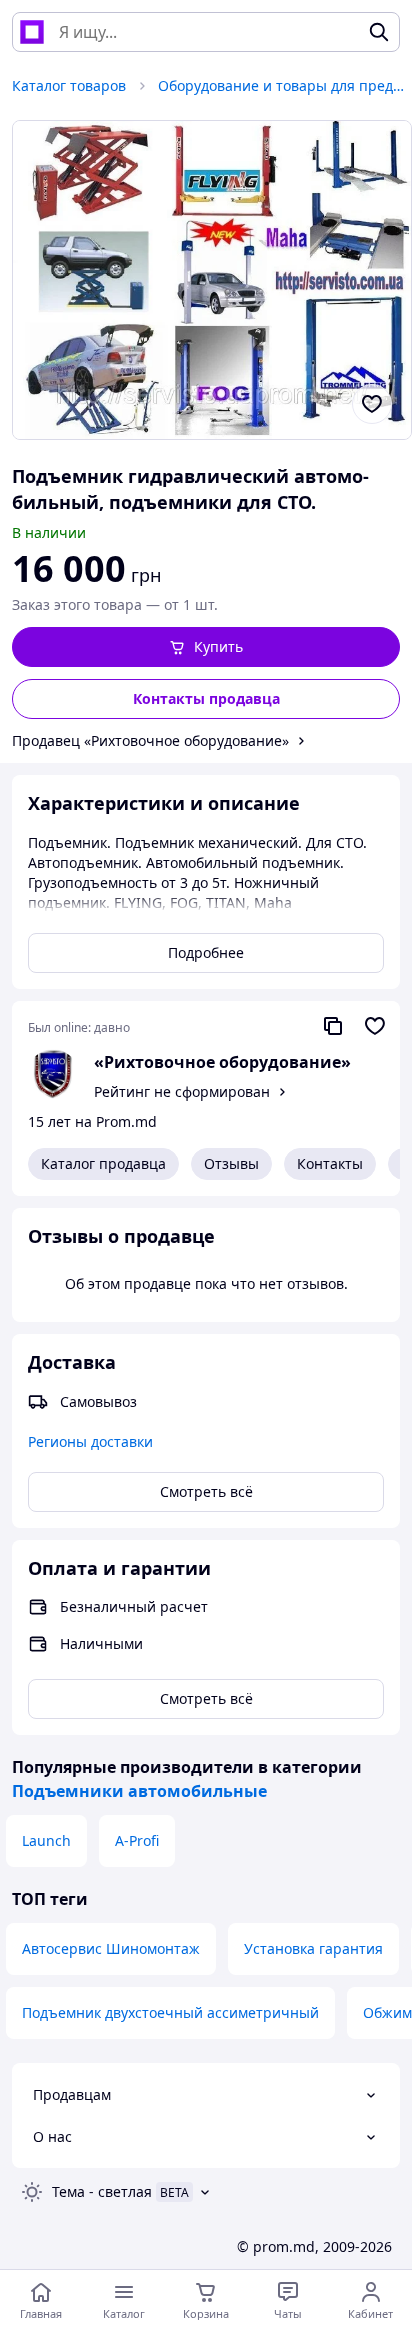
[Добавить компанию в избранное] (375, 1026)
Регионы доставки (90, 1441)
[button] (206, 647)
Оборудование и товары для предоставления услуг (283, 85)
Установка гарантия (313, 1948)
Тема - (102, 2191)
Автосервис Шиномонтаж (111, 1948)
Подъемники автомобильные (139, 1791)
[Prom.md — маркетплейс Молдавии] (32, 32)
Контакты (330, 1163)
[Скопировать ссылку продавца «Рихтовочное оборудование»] (333, 1026)
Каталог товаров (69, 85)
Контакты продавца (206, 698)
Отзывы (231, 1163)
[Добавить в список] (372, 404)
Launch (46, 1840)
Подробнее (206, 952)
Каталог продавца (103, 1163)
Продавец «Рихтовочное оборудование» (150, 740)
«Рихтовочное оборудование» (222, 1062)
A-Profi (137, 1840)
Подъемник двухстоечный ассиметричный (170, 2012)
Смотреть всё (206, 1491)
